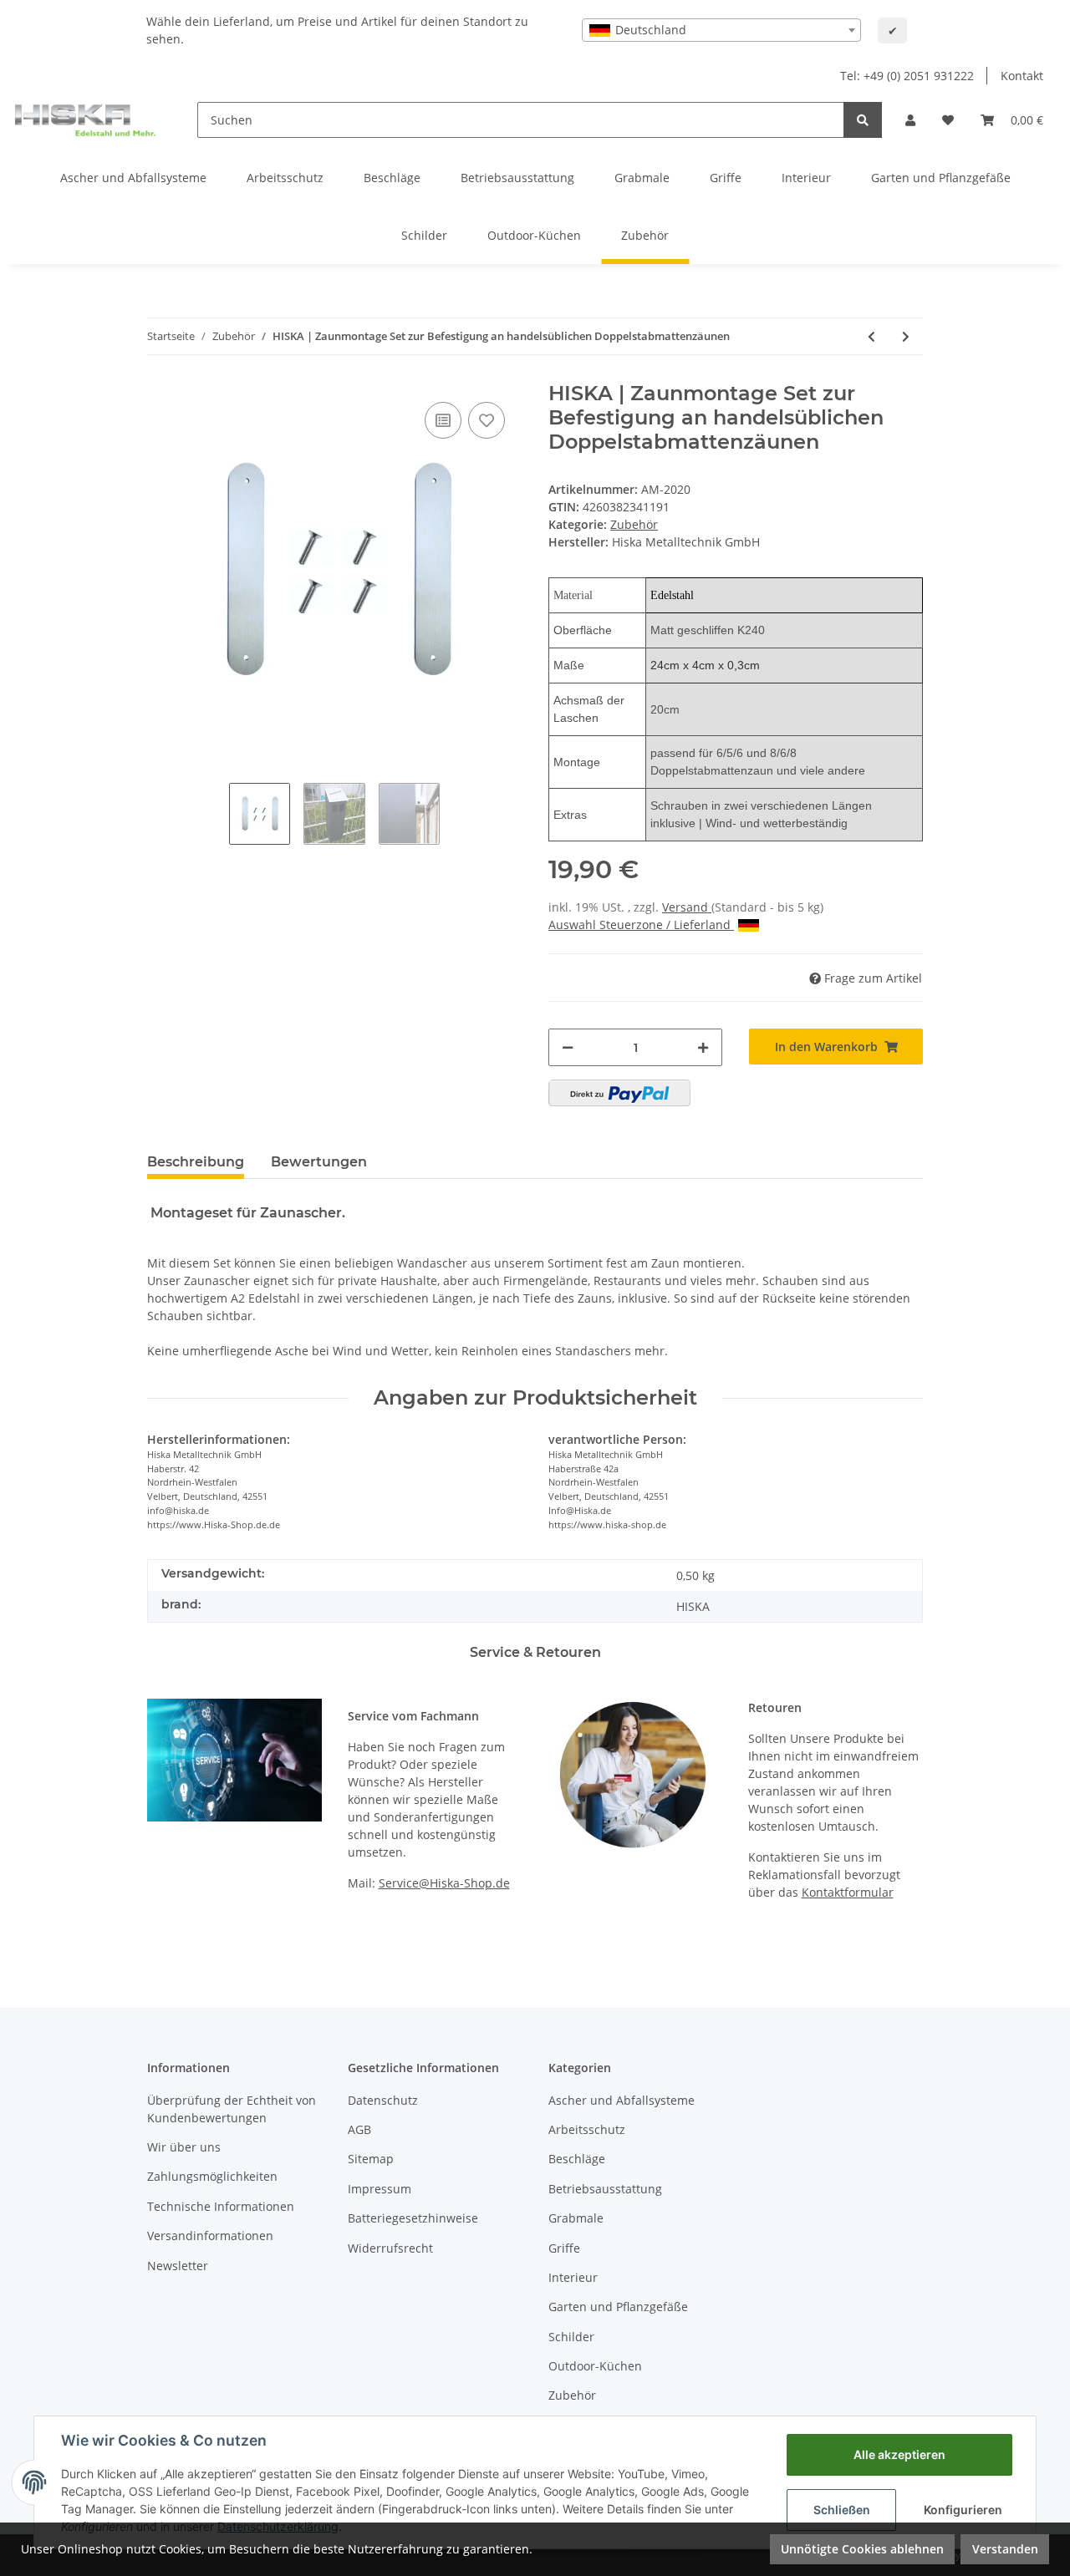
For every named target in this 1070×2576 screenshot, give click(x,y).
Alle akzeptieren (899, 2454)
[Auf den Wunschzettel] (487, 420)
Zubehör (634, 524)
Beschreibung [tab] (196, 1162)
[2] (619, 1093)
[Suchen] (863, 120)
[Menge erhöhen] (703, 1047)
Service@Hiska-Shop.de (444, 1883)
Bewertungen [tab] (319, 1162)
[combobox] (721, 30)
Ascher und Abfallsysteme (622, 2100)
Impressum (380, 2189)
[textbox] (721, 30)
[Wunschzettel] (948, 120)
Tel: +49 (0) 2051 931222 (907, 76)
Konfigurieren (963, 2510)
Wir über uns (184, 2147)
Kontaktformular (848, 1892)
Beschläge (577, 2159)
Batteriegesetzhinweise (413, 2218)
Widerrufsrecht (390, 2248)
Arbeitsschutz (587, 2129)
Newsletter (178, 2266)
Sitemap (371, 2159)
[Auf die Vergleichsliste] (443, 420)
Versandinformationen (210, 2236)
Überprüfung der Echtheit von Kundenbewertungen (232, 2109)
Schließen (842, 2510)
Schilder (571, 2337)
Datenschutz (383, 2100)
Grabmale (576, 2218)
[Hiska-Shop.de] (85, 119)
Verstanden (1005, 2549)
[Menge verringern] (568, 1047)
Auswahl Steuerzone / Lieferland (639, 925)
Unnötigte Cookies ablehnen (862, 2549)
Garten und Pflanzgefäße (618, 2307)
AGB (359, 2129)
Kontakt (1022, 76)
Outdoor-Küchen (595, 2366)
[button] (910, 120)
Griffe (564, 2248)
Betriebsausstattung (605, 2189)
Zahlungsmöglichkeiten (212, 2176)
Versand (687, 907)
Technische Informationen (221, 2206)
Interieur (573, 2277)
